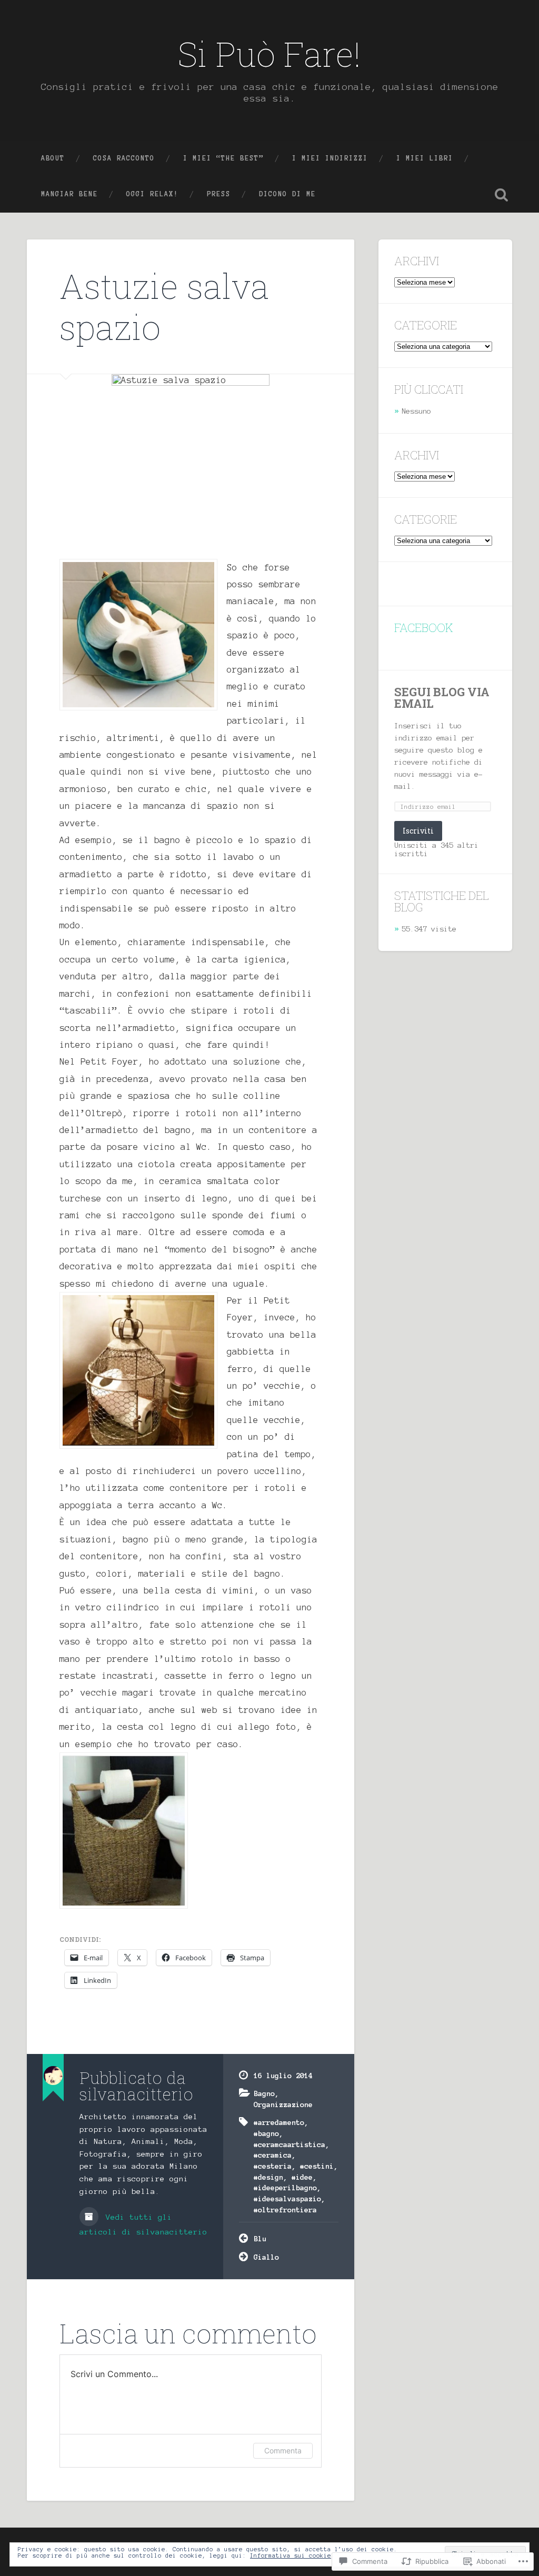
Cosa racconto (124, 158)
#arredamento (279, 2122)
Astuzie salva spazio (164, 306)
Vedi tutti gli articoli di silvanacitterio (143, 2224)
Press (219, 194)
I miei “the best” (223, 158)
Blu (260, 2239)
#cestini (317, 2166)
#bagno (266, 2133)
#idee (302, 2177)
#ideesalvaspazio (287, 2199)
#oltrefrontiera (285, 2210)
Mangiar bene (69, 194)
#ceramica (273, 2155)
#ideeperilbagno (285, 2188)
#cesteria (273, 2166)
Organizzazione (283, 2104)
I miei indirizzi (330, 158)
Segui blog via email (442, 698)
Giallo (266, 2257)
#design (268, 2177)
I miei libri (425, 158)
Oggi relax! (152, 194)
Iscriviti (418, 831)
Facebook (424, 628)
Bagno (264, 2093)
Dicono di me (287, 194)
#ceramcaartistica (290, 2144)
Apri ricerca (502, 195)
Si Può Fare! (269, 54)
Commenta (283, 2450)
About (53, 158)
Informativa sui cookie (291, 2555)
